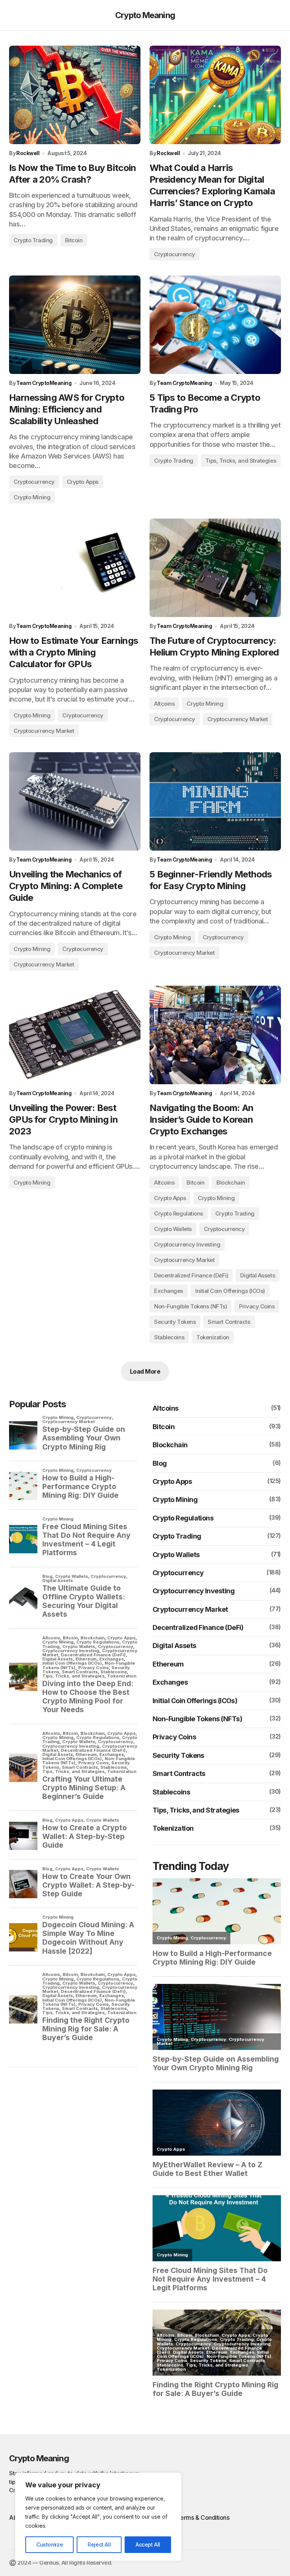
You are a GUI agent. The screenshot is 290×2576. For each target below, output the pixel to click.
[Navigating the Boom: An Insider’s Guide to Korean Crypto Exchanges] (215, 1035)
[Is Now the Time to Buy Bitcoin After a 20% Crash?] (75, 95)
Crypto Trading (33, 240)
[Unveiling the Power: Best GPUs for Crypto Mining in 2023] (75, 1035)
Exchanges (169, 1291)
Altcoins (164, 704)
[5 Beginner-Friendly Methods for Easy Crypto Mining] (215, 801)
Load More (145, 1371)
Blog (160, 1463)
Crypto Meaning (145, 15)
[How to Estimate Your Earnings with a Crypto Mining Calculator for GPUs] (75, 568)
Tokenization (213, 1337)
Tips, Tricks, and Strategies (241, 461)
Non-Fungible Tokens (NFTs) (191, 1306)
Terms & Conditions (203, 2518)
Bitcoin (74, 240)
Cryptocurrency (175, 254)
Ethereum (168, 1664)
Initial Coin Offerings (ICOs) (230, 1291)
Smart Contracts (229, 1322)
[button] (13, 15)
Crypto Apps (83, 482)
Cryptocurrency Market (44, 731)
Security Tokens (175, 1322)
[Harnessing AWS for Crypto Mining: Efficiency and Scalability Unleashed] (75, 325)
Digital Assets (258, 1275)
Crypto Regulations (179, 1213)
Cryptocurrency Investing (187, 1244)
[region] (98, 2517)
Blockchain (231, 1183)
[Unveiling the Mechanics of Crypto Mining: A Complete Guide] (75, 801)
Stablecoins (169, 1337)
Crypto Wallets (173, 1229)
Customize (49, 2544)
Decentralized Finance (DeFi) (191, 1275)
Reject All (99, 2544)
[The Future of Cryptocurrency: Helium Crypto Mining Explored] (215, 568)
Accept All (148, 2544)
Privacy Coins (257, 1306)
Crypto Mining (32, 497)
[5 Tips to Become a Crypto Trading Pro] (215, 325)
